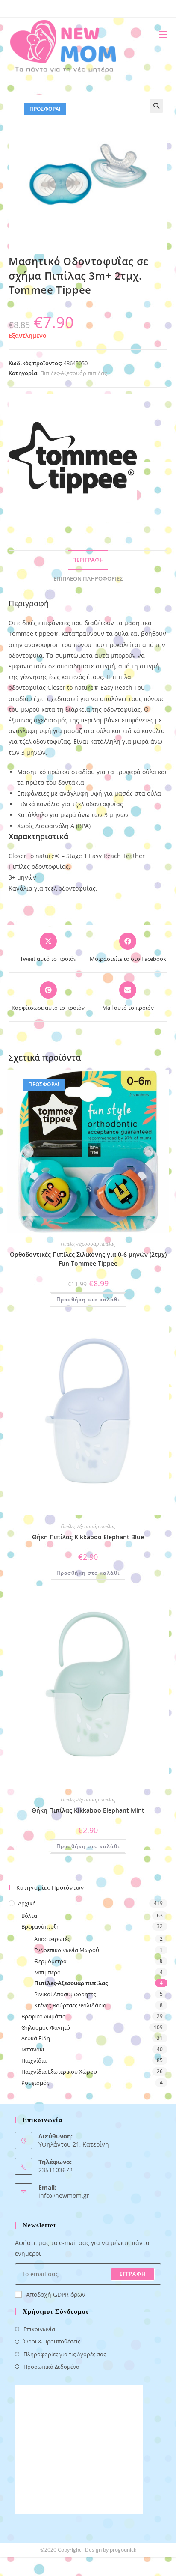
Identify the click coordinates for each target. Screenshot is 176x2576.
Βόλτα (29, 1916)
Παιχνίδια (34, 2060)
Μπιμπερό (47, 1972)
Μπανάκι (33, 2049)
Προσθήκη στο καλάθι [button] (88, 1299)
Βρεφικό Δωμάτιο (44, 2016)
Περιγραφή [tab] (88, 560)
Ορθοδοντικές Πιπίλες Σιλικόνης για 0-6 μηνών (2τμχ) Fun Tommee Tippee (88, 1259)
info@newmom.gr (64, 2196)
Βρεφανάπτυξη (41, 1926)
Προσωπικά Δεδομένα (51, 2367)
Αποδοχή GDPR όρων (56, 2294)
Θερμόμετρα (50, 1961)
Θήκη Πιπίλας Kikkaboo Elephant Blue (88, 1537)
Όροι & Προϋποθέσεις (52, 2341)
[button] (156, 106)
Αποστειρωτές (52, 1939)
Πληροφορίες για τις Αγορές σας (65, 2354)
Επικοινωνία (39, 2329)
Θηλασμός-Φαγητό (46, 2027)
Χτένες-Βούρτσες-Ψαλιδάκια (70, 2005)
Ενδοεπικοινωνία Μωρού (67, 1950)
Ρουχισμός (35, 2083)
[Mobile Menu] (160, 34)
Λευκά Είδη (36, 2038)
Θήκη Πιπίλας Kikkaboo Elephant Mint (88, 1810)
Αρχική (27, 1903)
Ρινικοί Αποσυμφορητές (65, 1994)
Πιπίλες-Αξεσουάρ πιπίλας (73, 373)
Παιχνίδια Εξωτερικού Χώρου (59, 2072)
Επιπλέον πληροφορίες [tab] (88, 579)
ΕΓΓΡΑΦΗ (133, 2274)
